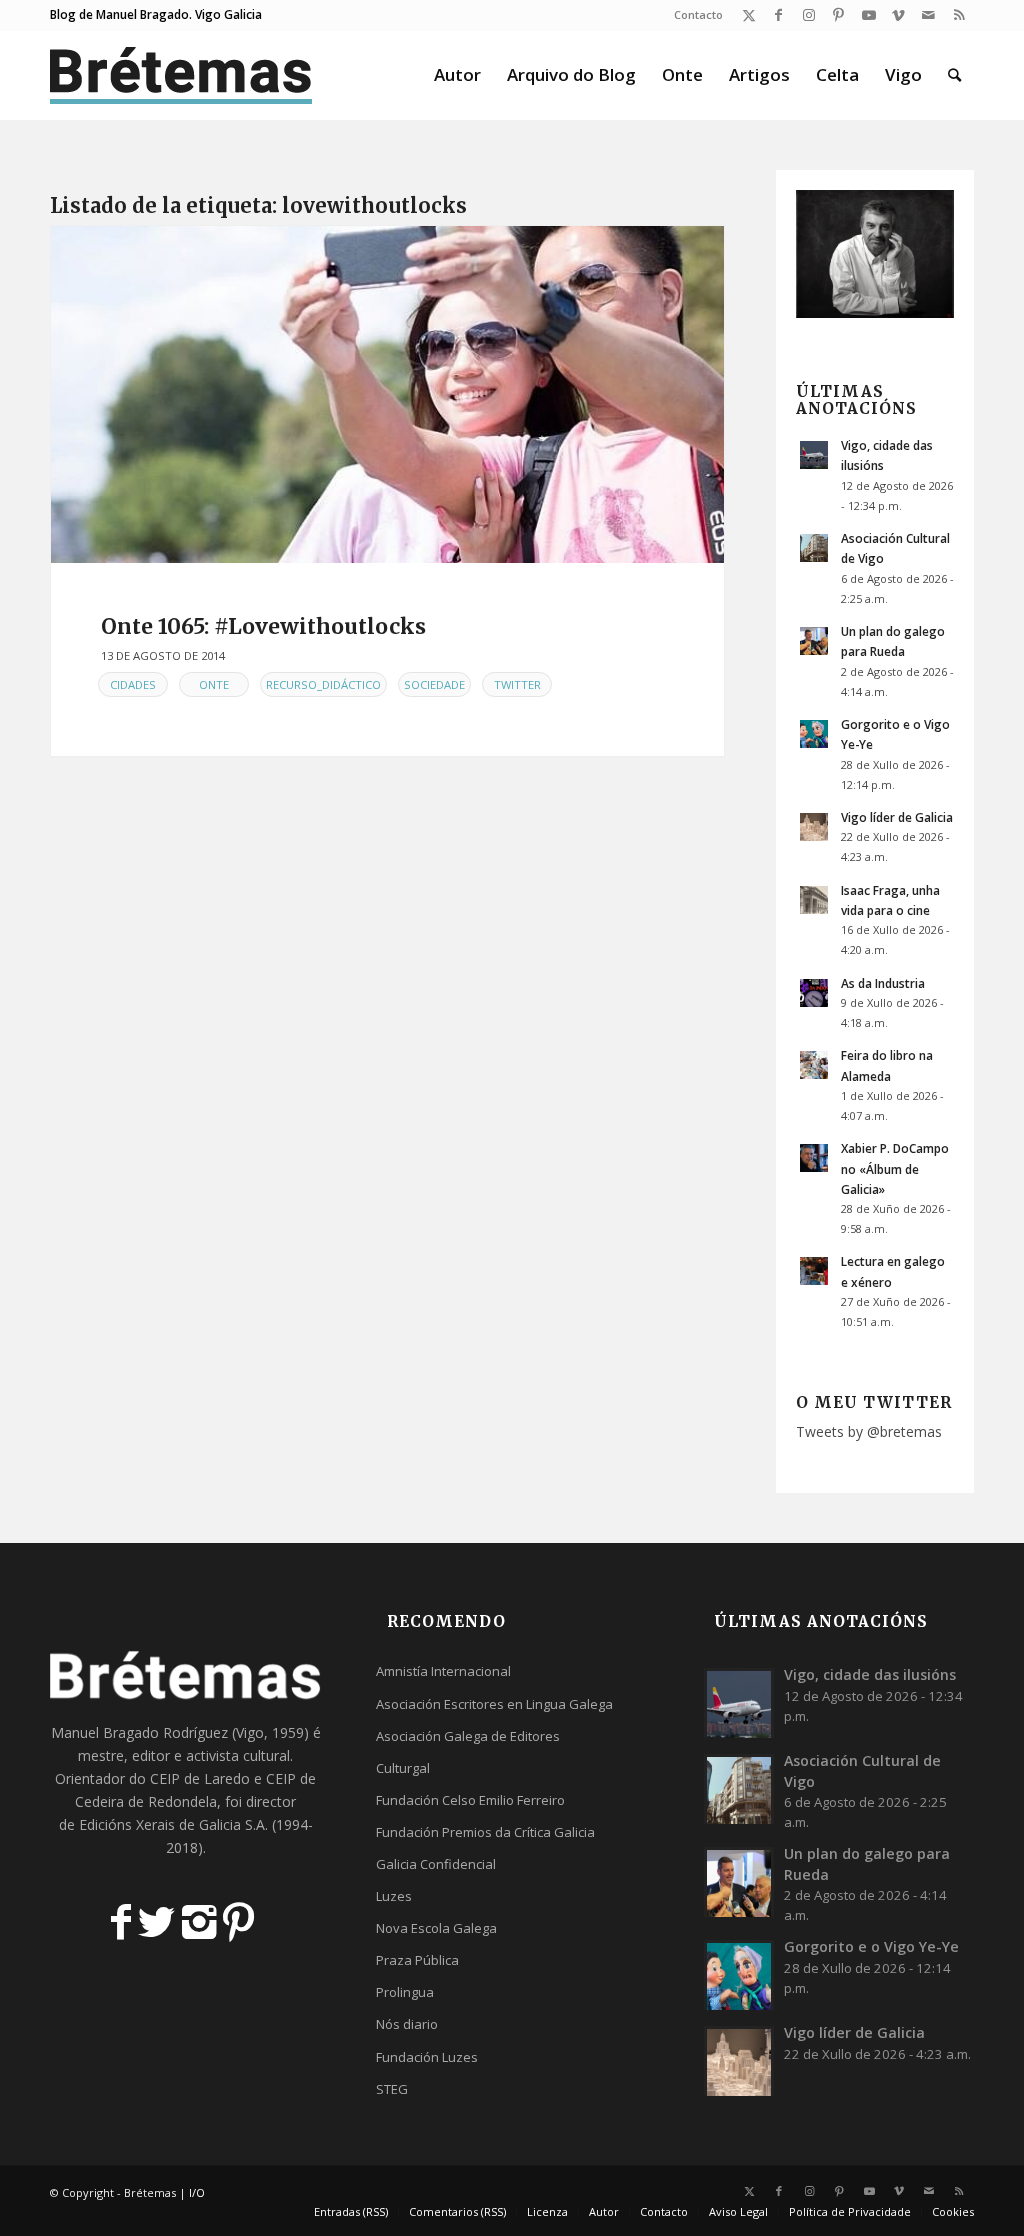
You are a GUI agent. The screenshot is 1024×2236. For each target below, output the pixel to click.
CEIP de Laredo (200, 1778)
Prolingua (405, 1992)
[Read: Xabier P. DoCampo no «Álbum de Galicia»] (814, 1158)
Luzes (394, 1896)
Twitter (517, 684)
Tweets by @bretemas (869, 1431)
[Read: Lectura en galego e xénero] (814, 1271)
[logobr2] (181, 75)
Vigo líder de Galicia (897, 817)
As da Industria (883, 983)
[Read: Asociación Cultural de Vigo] (814, 548)
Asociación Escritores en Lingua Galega (494, 1704)
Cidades (133, 684)
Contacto (698, 14)
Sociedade (434, 684)
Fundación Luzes (427, 2057)
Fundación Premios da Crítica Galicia (485, 1832)
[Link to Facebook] (778, 15)
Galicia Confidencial (436, 1864)
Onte (214, 684)
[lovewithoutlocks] (387, 394)
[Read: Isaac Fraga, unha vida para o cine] (814, 900)
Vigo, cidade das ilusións (870, 1674)
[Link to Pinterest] (838, 15)
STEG (392, 2089)
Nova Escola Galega (436, 1928)
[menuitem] (693, 15)
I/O (197, 2192)
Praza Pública (417, 1960)
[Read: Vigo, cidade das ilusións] (814, 455)
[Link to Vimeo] (898, 15)
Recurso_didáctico (323, 684)
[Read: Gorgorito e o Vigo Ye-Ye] (814, 734)
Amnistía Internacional (443, 1671)
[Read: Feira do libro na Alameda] (814, 1065)
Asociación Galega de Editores (468, 1736)
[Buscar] (954, 75)
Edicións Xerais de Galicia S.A (172, 1824)
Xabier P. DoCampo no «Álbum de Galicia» (895, 1168)
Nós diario (407, 2024)
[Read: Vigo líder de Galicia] (814, 827)
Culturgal (403, 1768)
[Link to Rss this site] (959, 15)
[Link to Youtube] (868, 15)
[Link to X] (748, 15)
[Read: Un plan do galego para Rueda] (814, 641)
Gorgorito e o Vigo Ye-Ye (871, 1946)
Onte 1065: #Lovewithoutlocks (263, 626)
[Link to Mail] (928, 15)
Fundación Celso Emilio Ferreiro (470, 1800)
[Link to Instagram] (808, 15)
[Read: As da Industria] (814, 993)
